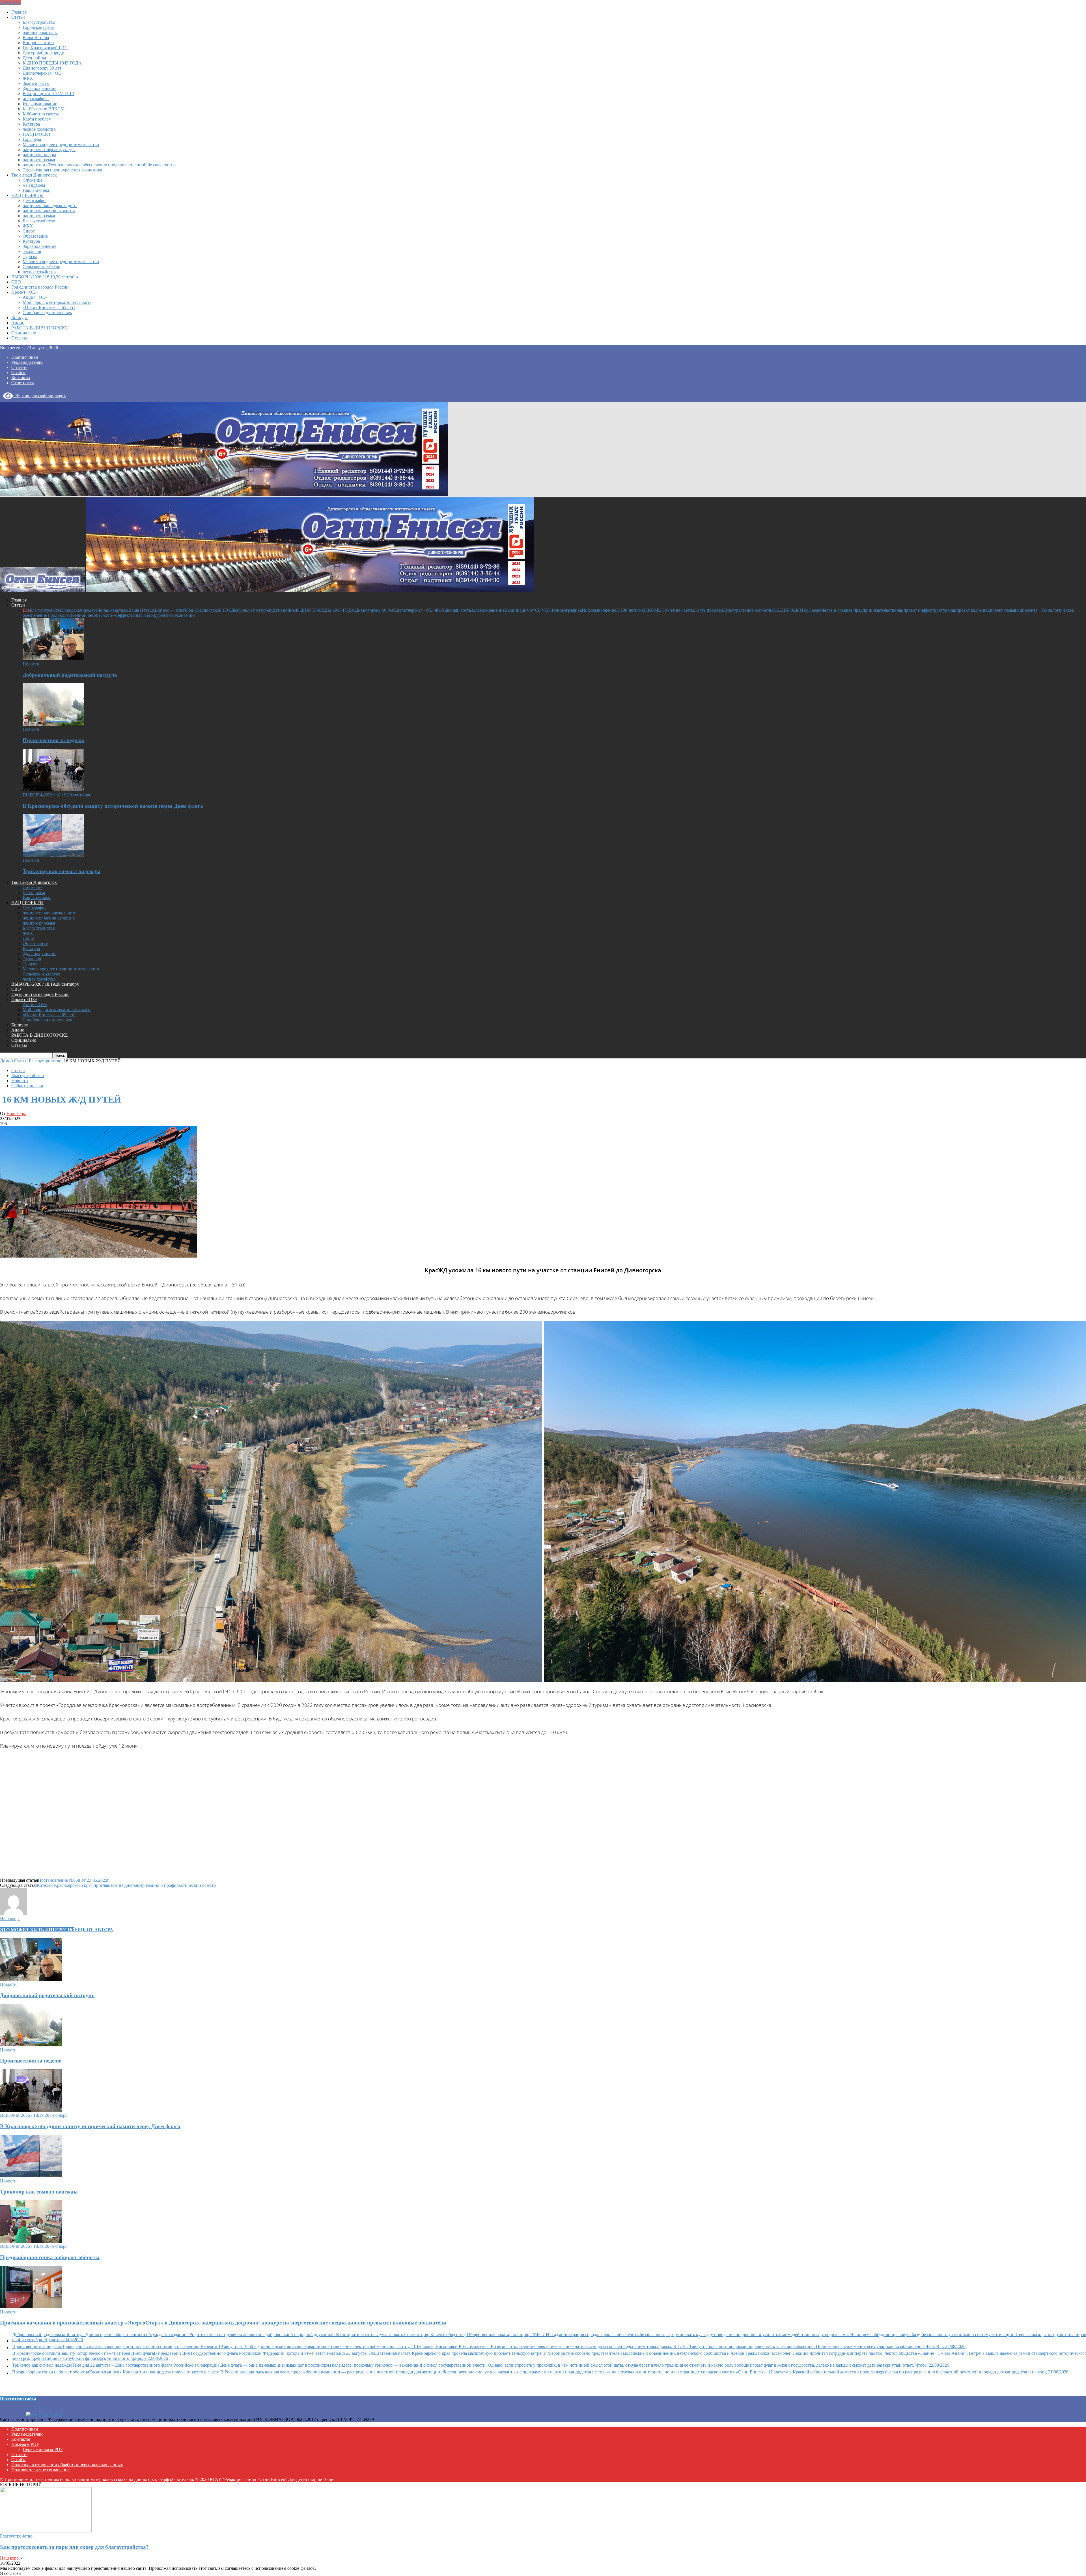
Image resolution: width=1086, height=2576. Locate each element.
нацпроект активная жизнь (49, 211)
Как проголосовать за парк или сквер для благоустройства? (74, 2547)
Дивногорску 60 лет (42, 68)
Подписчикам (25, 357)
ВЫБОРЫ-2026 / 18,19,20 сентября (45, 277)
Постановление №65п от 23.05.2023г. (74, 1880)
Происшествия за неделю (53, 740)
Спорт (29, 231)
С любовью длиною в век (47, 312)
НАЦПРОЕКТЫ (27, 195)
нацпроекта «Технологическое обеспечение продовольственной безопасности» (99, 165)
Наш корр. (16, 1113)
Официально (24, 333)
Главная (19, 12)
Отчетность (22, 383)
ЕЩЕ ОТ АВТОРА (94, 1930)
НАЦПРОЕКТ (37, 134)
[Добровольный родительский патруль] (53, 659)
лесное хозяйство (39, 129)
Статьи (18, 17)
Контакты (21, 378)
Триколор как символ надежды (62, 871)
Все (26, 610)
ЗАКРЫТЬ (10, 2)
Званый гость (36, 83)
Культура (31, 124)
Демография (35, 200)
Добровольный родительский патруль (70, 675)
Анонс (18, 323)
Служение (33, 180)
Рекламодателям (27, 362)
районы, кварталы (40, 32)
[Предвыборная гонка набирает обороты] (31, 2241)
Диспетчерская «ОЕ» (43, 73)
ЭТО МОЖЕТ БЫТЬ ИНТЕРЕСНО (37, 1930)
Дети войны (34, 58)
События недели (27, 1086)
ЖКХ (28, 78)
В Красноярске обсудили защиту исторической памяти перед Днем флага (113, 806)
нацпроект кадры (39, 155)
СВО (16, 282)
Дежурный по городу (43, 53)
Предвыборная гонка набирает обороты (50, 2257)
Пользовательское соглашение (40, 2470)
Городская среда (38, 27)
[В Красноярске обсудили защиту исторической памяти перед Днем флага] (53, 790)
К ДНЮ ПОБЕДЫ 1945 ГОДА (52, 63)
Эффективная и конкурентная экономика (62, 170)
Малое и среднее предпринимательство (61, 144)
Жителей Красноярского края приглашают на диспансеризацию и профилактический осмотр (126, 1885)
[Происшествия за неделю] (53, 724)
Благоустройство (39, 22)
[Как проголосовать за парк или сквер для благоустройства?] (46, 2531)
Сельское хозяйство (41, 267)
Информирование (40, 104)
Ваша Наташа (36, 37)
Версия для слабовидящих (39, 395)
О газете (19, 367)
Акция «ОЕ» (35, 297)
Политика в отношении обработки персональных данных (67, 2465)
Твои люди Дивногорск (34, 175)
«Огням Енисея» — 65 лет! (49, 307)
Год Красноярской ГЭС (45, 48)
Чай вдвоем (34, 185)
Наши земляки (37, 190)
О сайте (19, 372)
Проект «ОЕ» (24, 292)
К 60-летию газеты (41, 114)
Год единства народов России (40, 287)
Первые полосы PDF (43, 2449)
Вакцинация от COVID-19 (48, 94)
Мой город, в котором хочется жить (57, 302)
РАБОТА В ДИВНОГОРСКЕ (40, 328)
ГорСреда (32, 139)
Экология (32, 251)
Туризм (30, 256)
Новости (31, 664)
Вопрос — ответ (38, 43)
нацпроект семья (39, 160)
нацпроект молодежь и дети (50, 206)
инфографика (36, 99)
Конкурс (20, 318)
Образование (35, 236)
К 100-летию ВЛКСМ (44, 109)
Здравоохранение (39, 88)
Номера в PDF (25, 2444)
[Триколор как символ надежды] (53, 855)
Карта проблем (37, 119)
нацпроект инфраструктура (49, 150)
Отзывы (19, 338)
